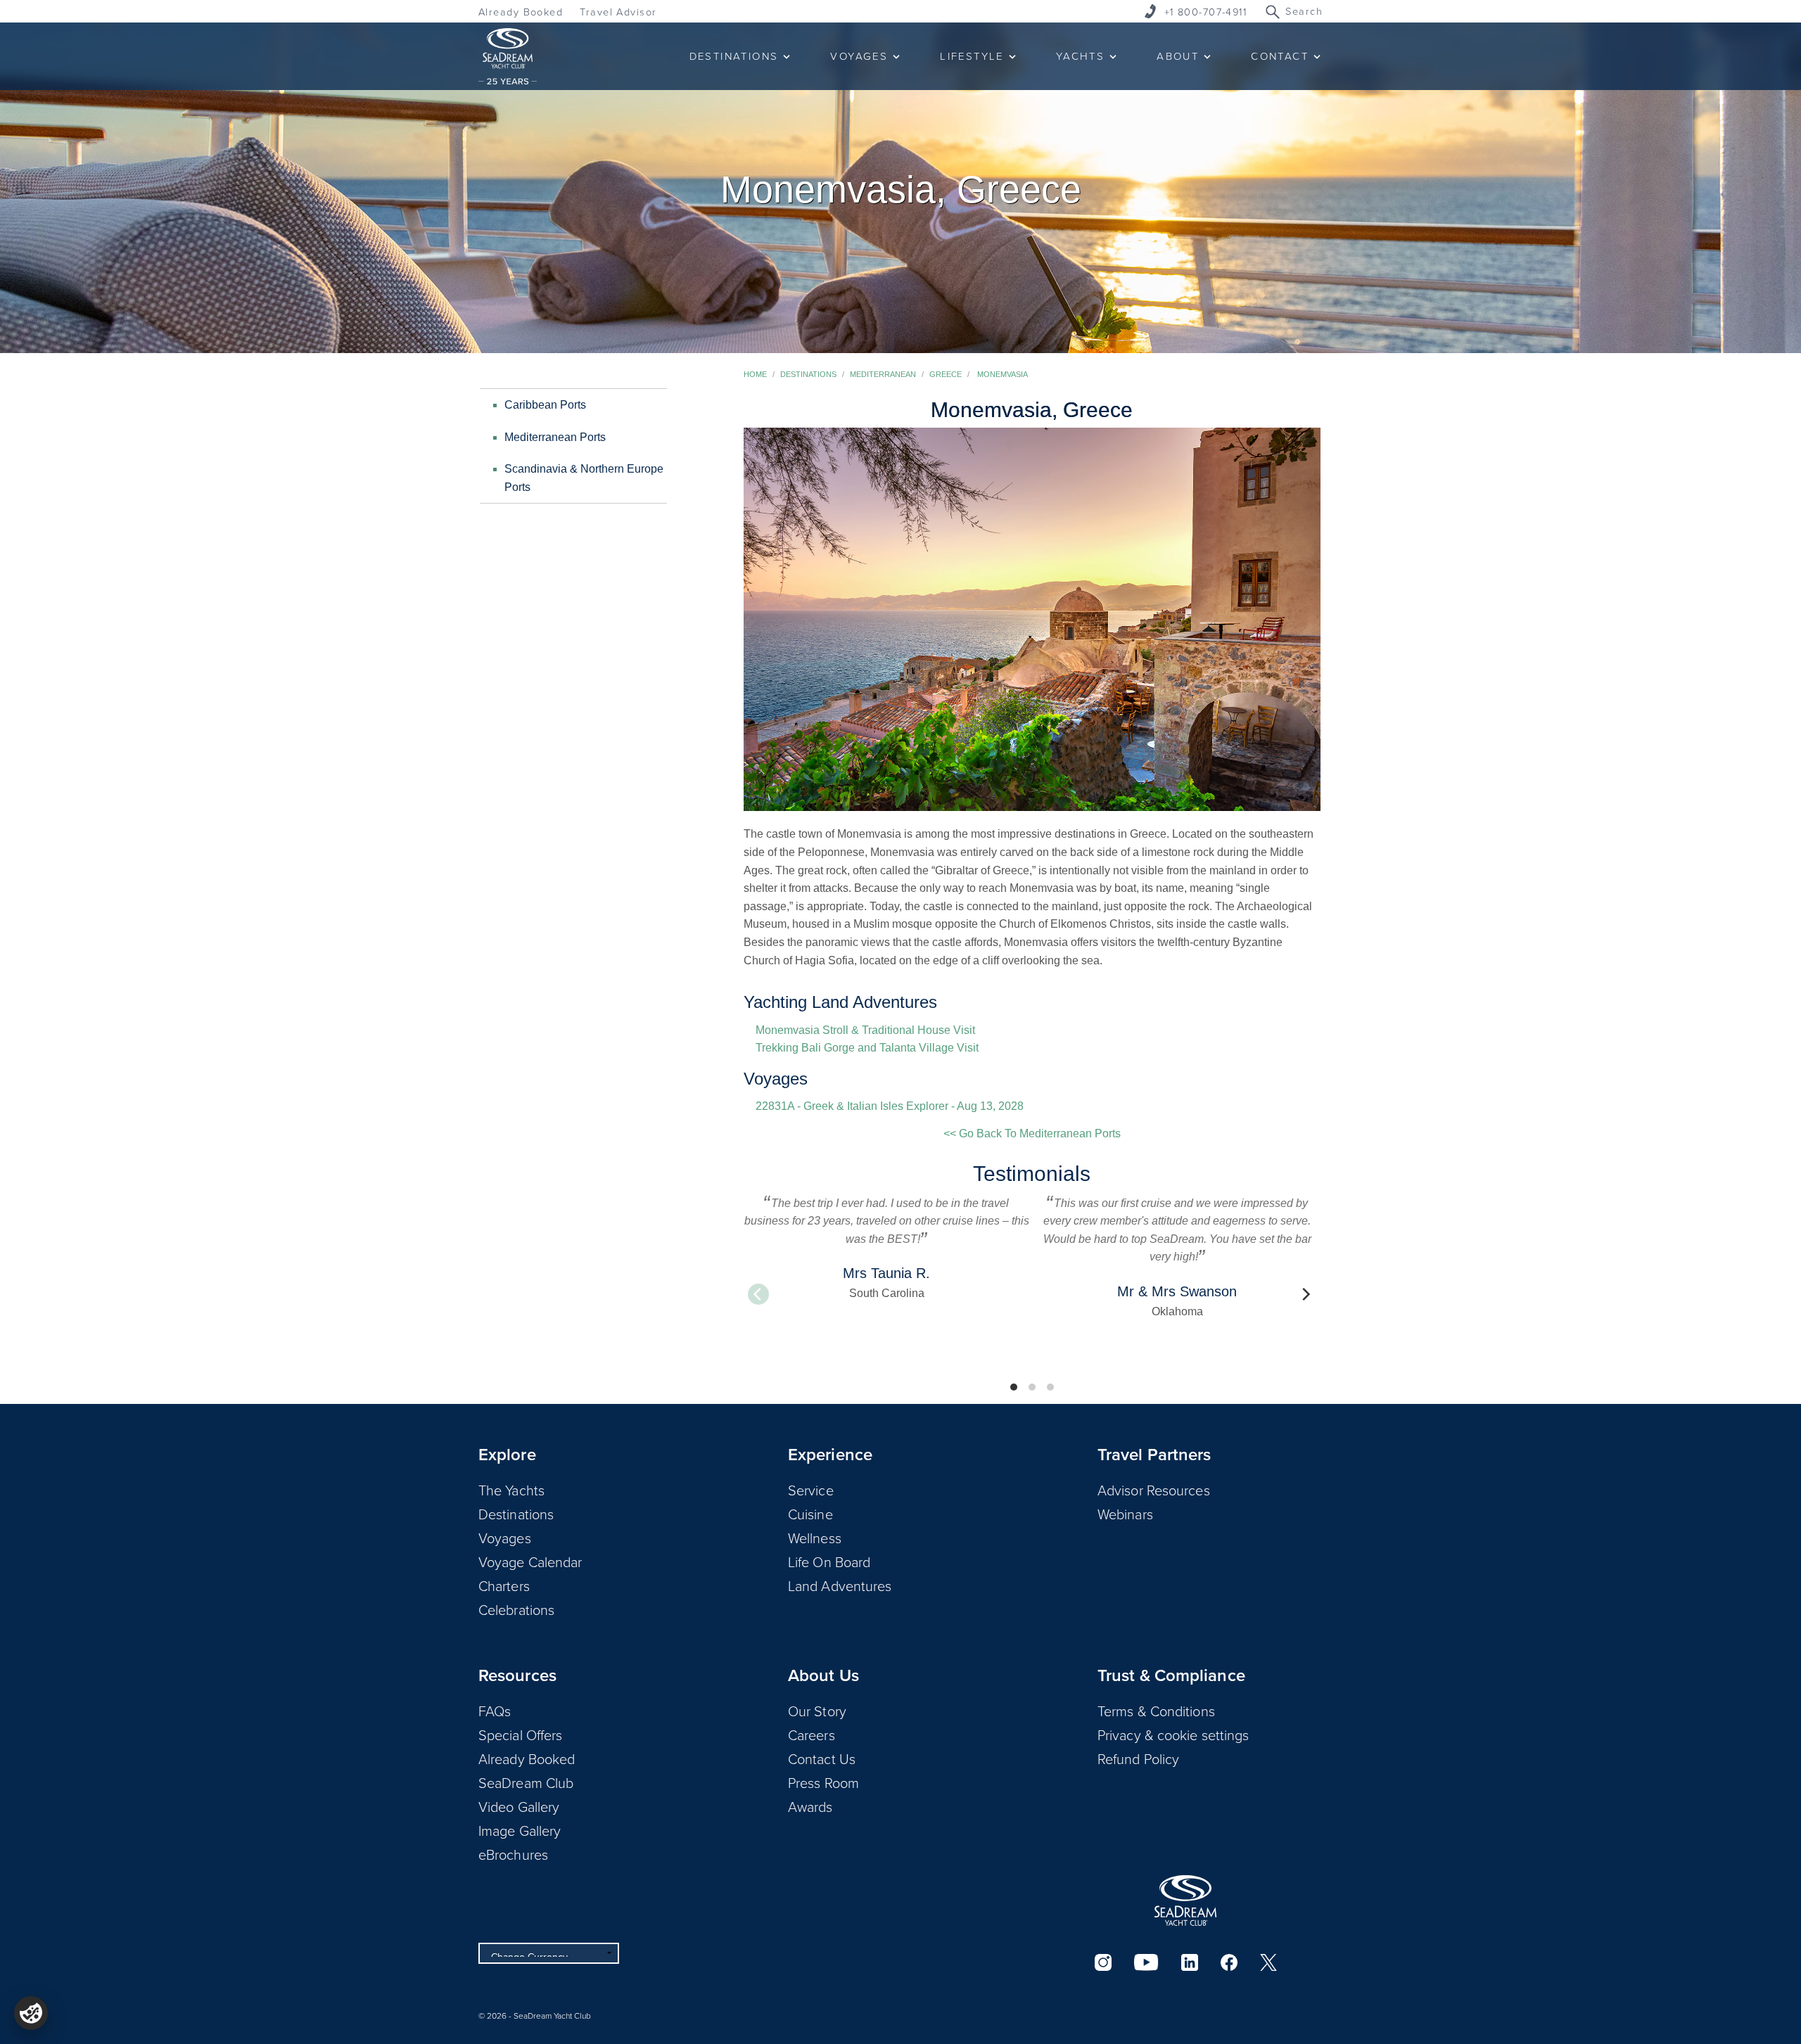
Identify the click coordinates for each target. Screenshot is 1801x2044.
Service (811, 1490)
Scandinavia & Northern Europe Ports (584, 478)
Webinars (1125, 1514)
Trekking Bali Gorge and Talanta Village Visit (867, 1048)
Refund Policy (1138, 1758)
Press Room (823, 1782)
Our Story (817, 1711)
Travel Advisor (618, 12)
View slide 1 (1014, 1387)
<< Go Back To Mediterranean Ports (1032, 1133)
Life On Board (829, 1561)
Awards (810, 1806)
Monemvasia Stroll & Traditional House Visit (865, 1030)
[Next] (1305, 1294)
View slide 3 (1050, 1387)
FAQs (495, 1711)
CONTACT (1280, 56)
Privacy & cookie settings (1173, 1735)
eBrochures (513, 1854)
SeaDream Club (526, 1782)
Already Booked (521, 12)
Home (755, 374)
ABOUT (1178, 56)
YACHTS (1080, 56)
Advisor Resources (1154, 1490)
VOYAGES (859, 56)
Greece (946, 374)
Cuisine (810, 1514)
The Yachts (511, 1490)
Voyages (505, 1538)
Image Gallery (520, 1830)
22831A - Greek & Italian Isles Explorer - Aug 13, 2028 (890, 1106)
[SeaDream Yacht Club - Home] (1185, 1901)
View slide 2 (1032, 1387)
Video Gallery (519, 1806)
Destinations (808, 374)
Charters (504, 1585)
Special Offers (520, 1735)
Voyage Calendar (530, 1561)
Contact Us (822, 1758)
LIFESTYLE (972, 56)
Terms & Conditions (1156, 1711)
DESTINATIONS (734, 56)
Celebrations (516, 1609)
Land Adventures (840, 1585)
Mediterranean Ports (555, 437)
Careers (812, 1735)
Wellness (815, 1538)
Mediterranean (883, 374)
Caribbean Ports (545, 405)
